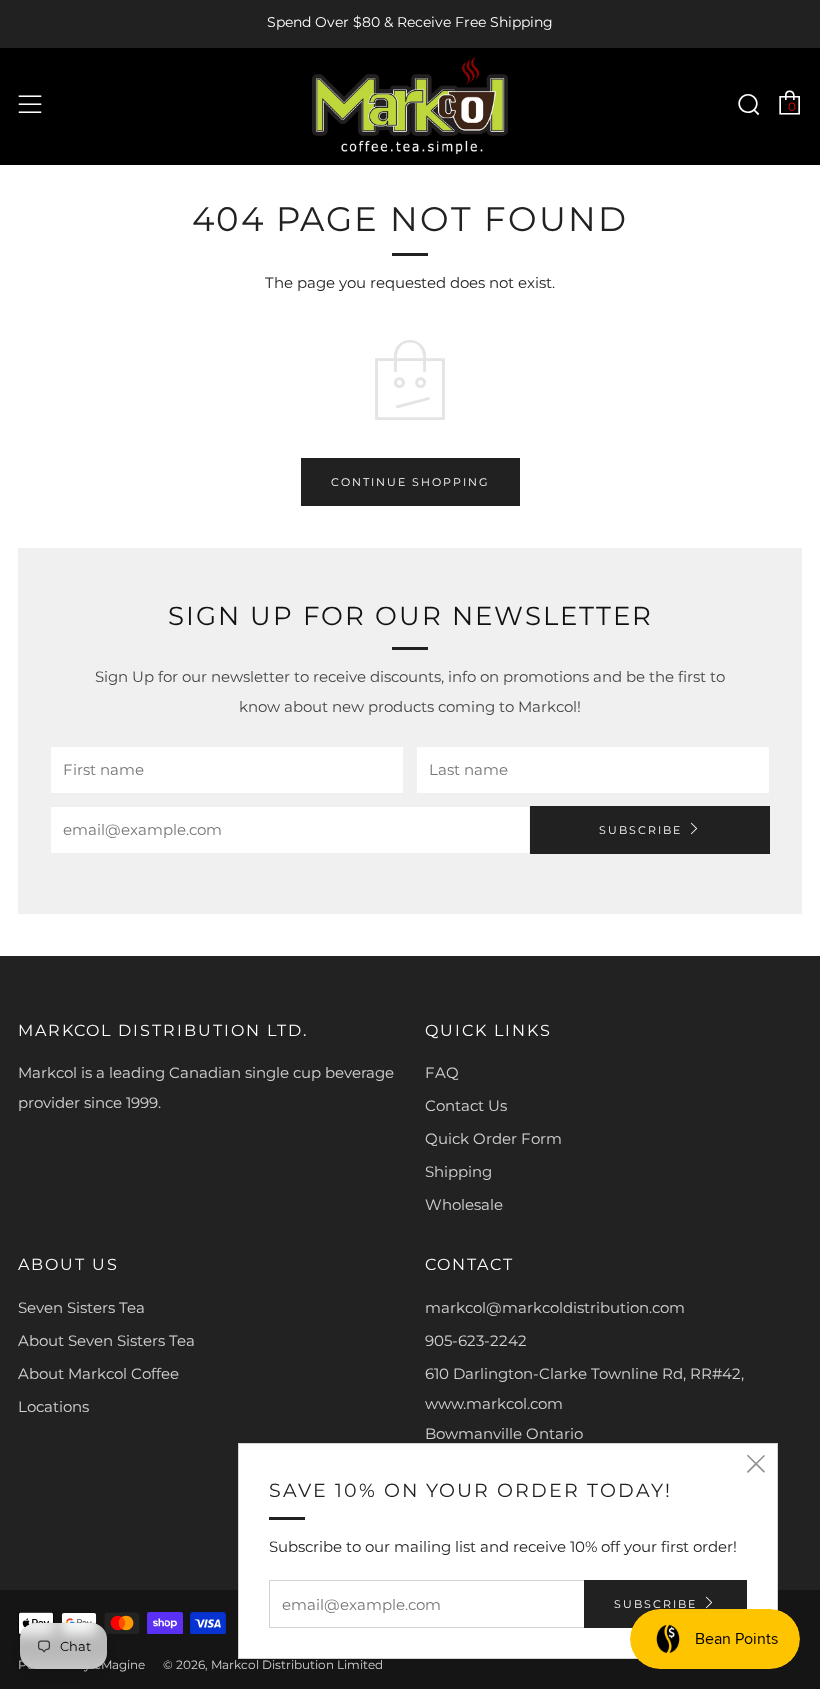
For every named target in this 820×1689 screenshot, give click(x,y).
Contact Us (466, 1105)
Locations (53, 1406)
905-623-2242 (476, 1340)
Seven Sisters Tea (81, 1307)
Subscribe (640, 830)
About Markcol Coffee (98, 1373)
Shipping (458, 1171)
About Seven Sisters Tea (106, 1340)
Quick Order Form (493, 1138)
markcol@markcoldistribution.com (555, 1307)
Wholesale (464, 1204)
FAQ (442, 1072)
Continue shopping (410, 482)
